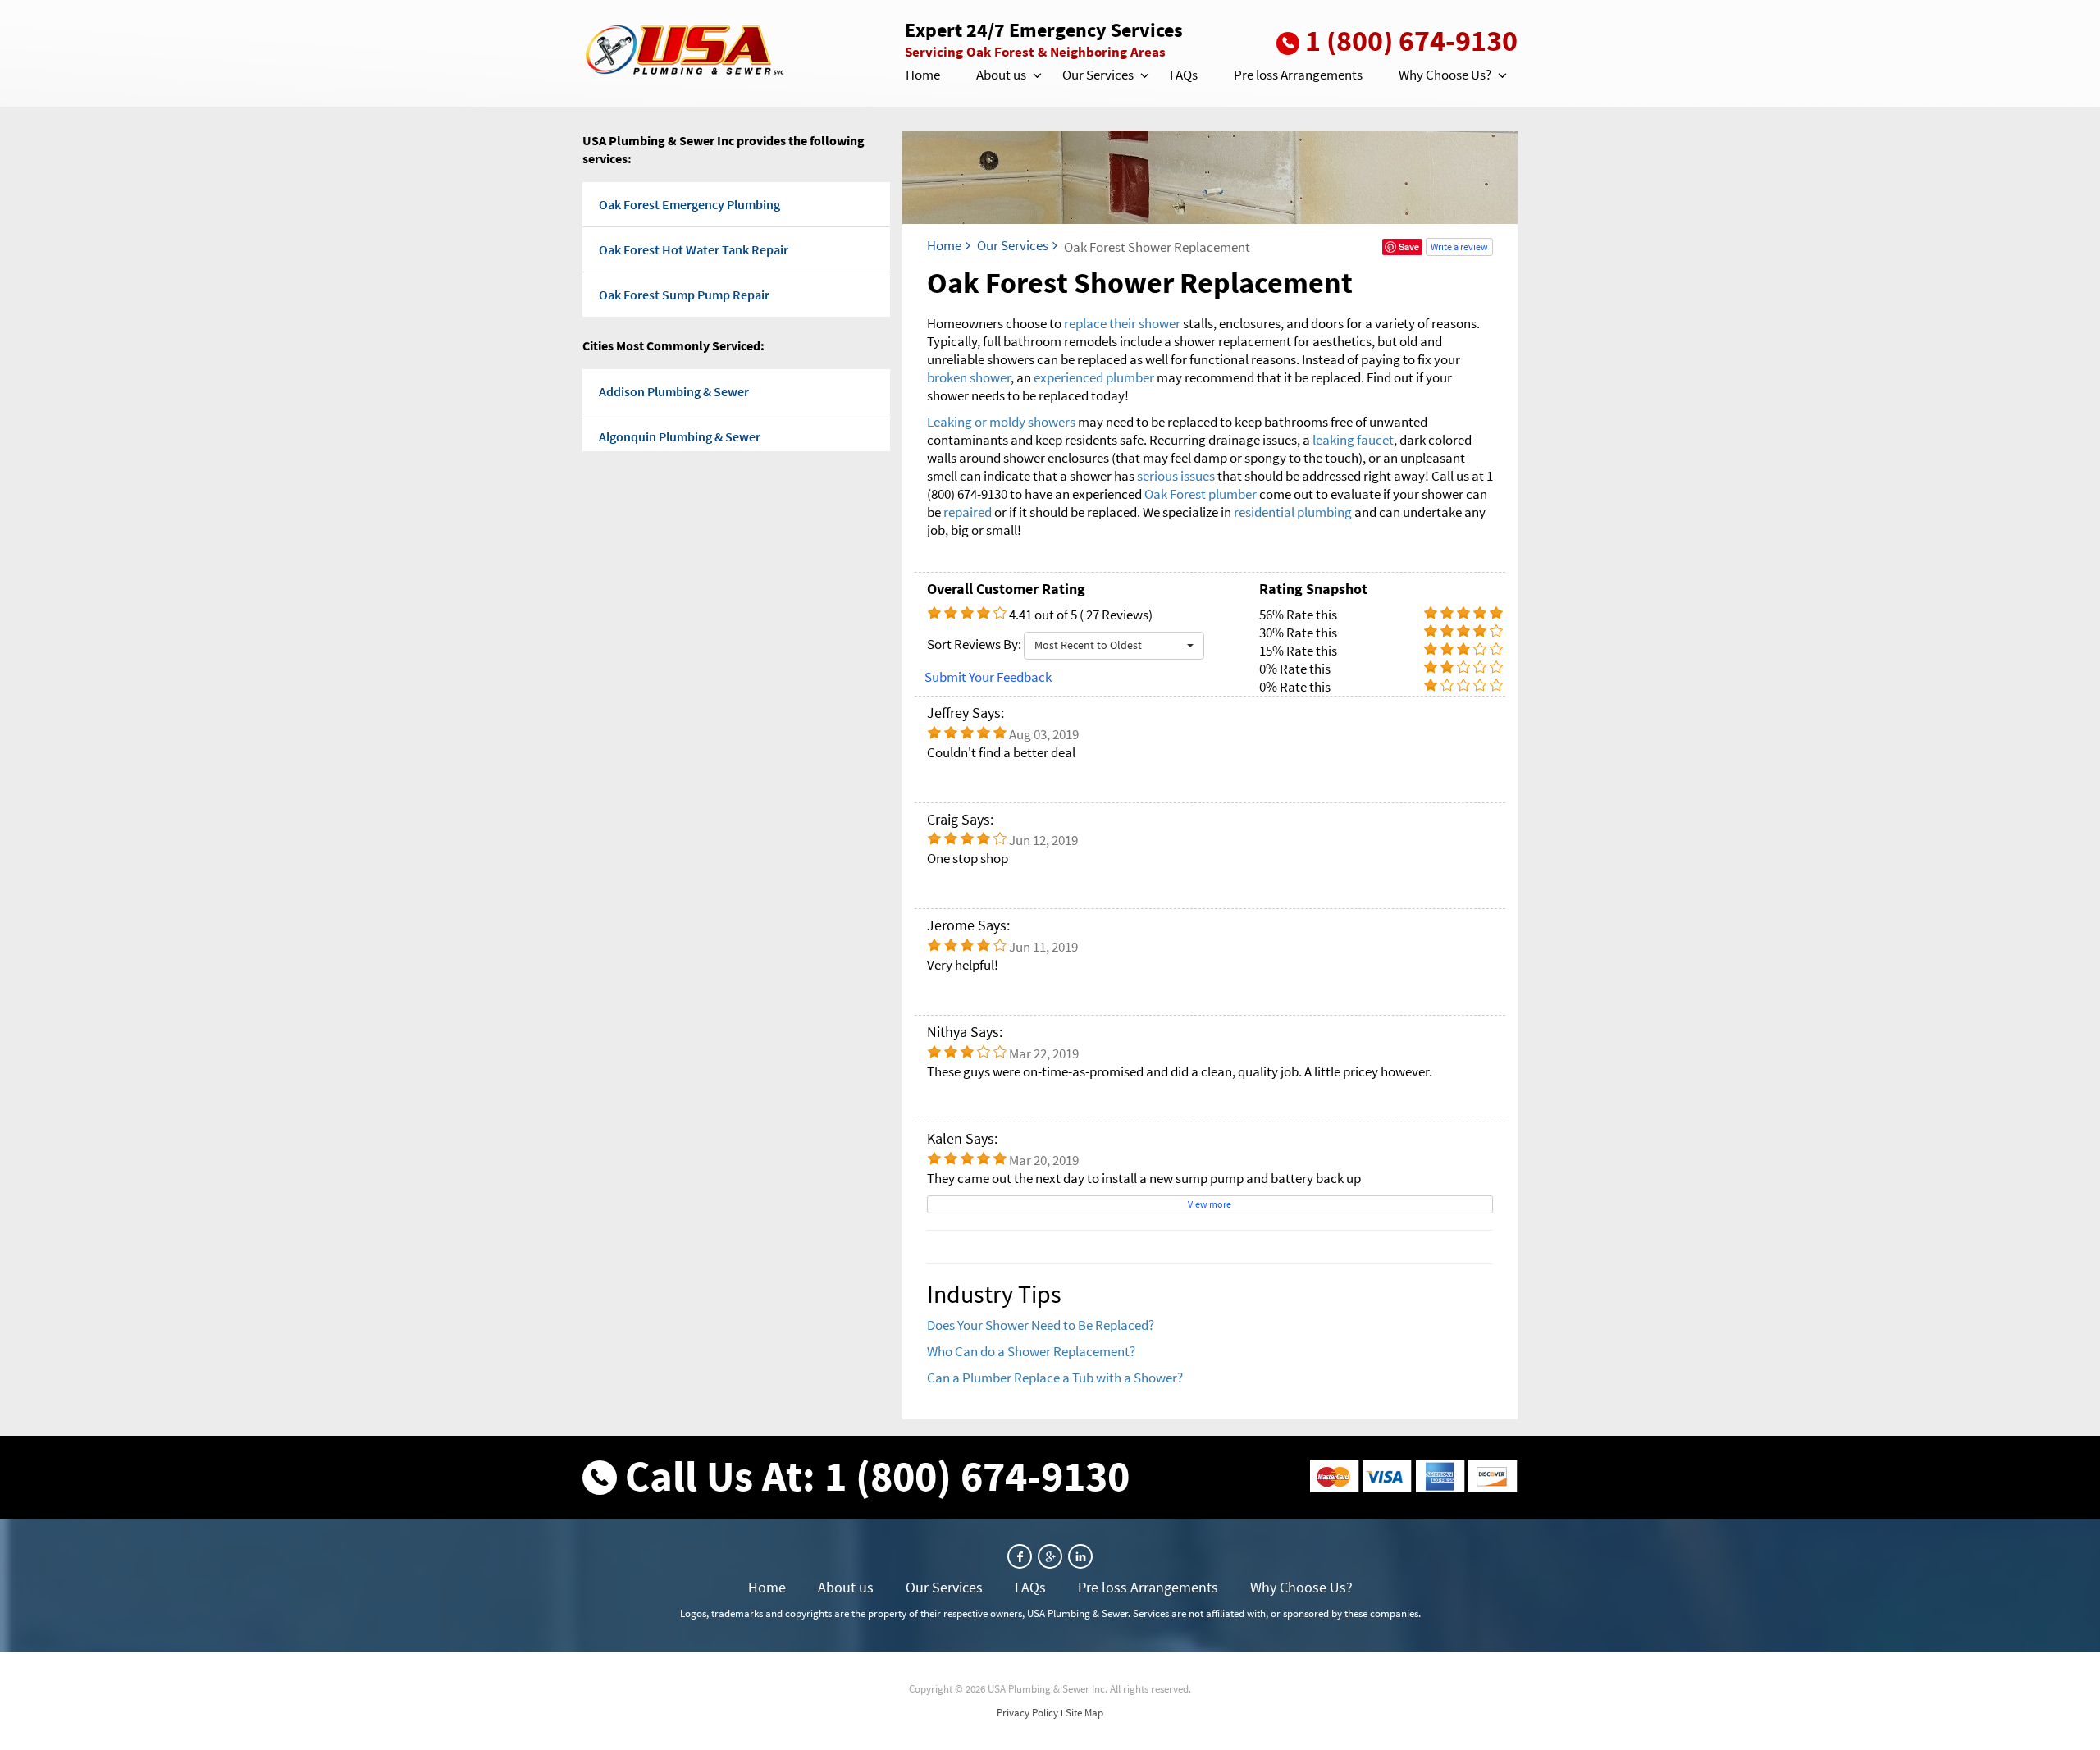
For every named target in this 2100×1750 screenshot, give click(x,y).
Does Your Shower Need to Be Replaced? (1041, 1325)
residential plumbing (1293, 512)
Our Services (1098, 75)
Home (923, 75)
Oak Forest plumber (1201, 494)
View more (1210, 1204)
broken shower (969, 377)
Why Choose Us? (1445, 75)
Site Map (1084, 1713)
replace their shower (1122, 323)
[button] (1036, 75)
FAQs (1184, 75)
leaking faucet (1353, 440)
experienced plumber (1094, 377)
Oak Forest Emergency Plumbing (689, 204)
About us (1001, 75)
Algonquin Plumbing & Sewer (680, 436)
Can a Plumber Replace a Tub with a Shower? (1055, 1378)
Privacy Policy (1027, 1713)
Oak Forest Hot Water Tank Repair (694, 249)
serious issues (1176, 476)
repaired (969, 512)
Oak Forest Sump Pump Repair (684, 295)
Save (1409, 247)
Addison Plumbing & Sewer (674, 391)
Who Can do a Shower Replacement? (1031, 1351)
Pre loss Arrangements (1298, 75)
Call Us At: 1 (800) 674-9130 (877, 1476)
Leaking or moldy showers (1001, 422)
